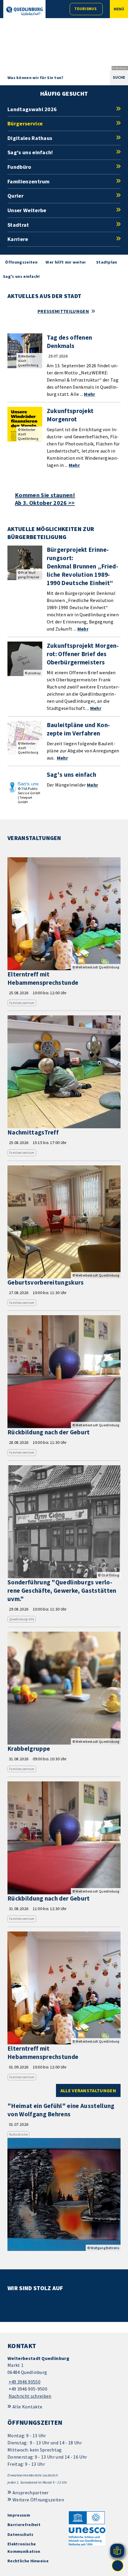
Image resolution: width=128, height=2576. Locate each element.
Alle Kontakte (27, 2407)
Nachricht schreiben (30, 2396)
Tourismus (85, 9)
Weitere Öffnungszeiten (38, 2500)
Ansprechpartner (31, 2493)
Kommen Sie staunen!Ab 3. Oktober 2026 (45, 499)
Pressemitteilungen (63, 311)
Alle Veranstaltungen (88, 2090)
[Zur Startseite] (24, 11)
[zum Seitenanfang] (118, 2566)
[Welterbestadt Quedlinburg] (64, 2377)
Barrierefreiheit (24, 2525)
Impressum (19, 2515)
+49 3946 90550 (24, 2382)
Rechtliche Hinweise (28, 2561)
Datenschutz (21, 2534)
